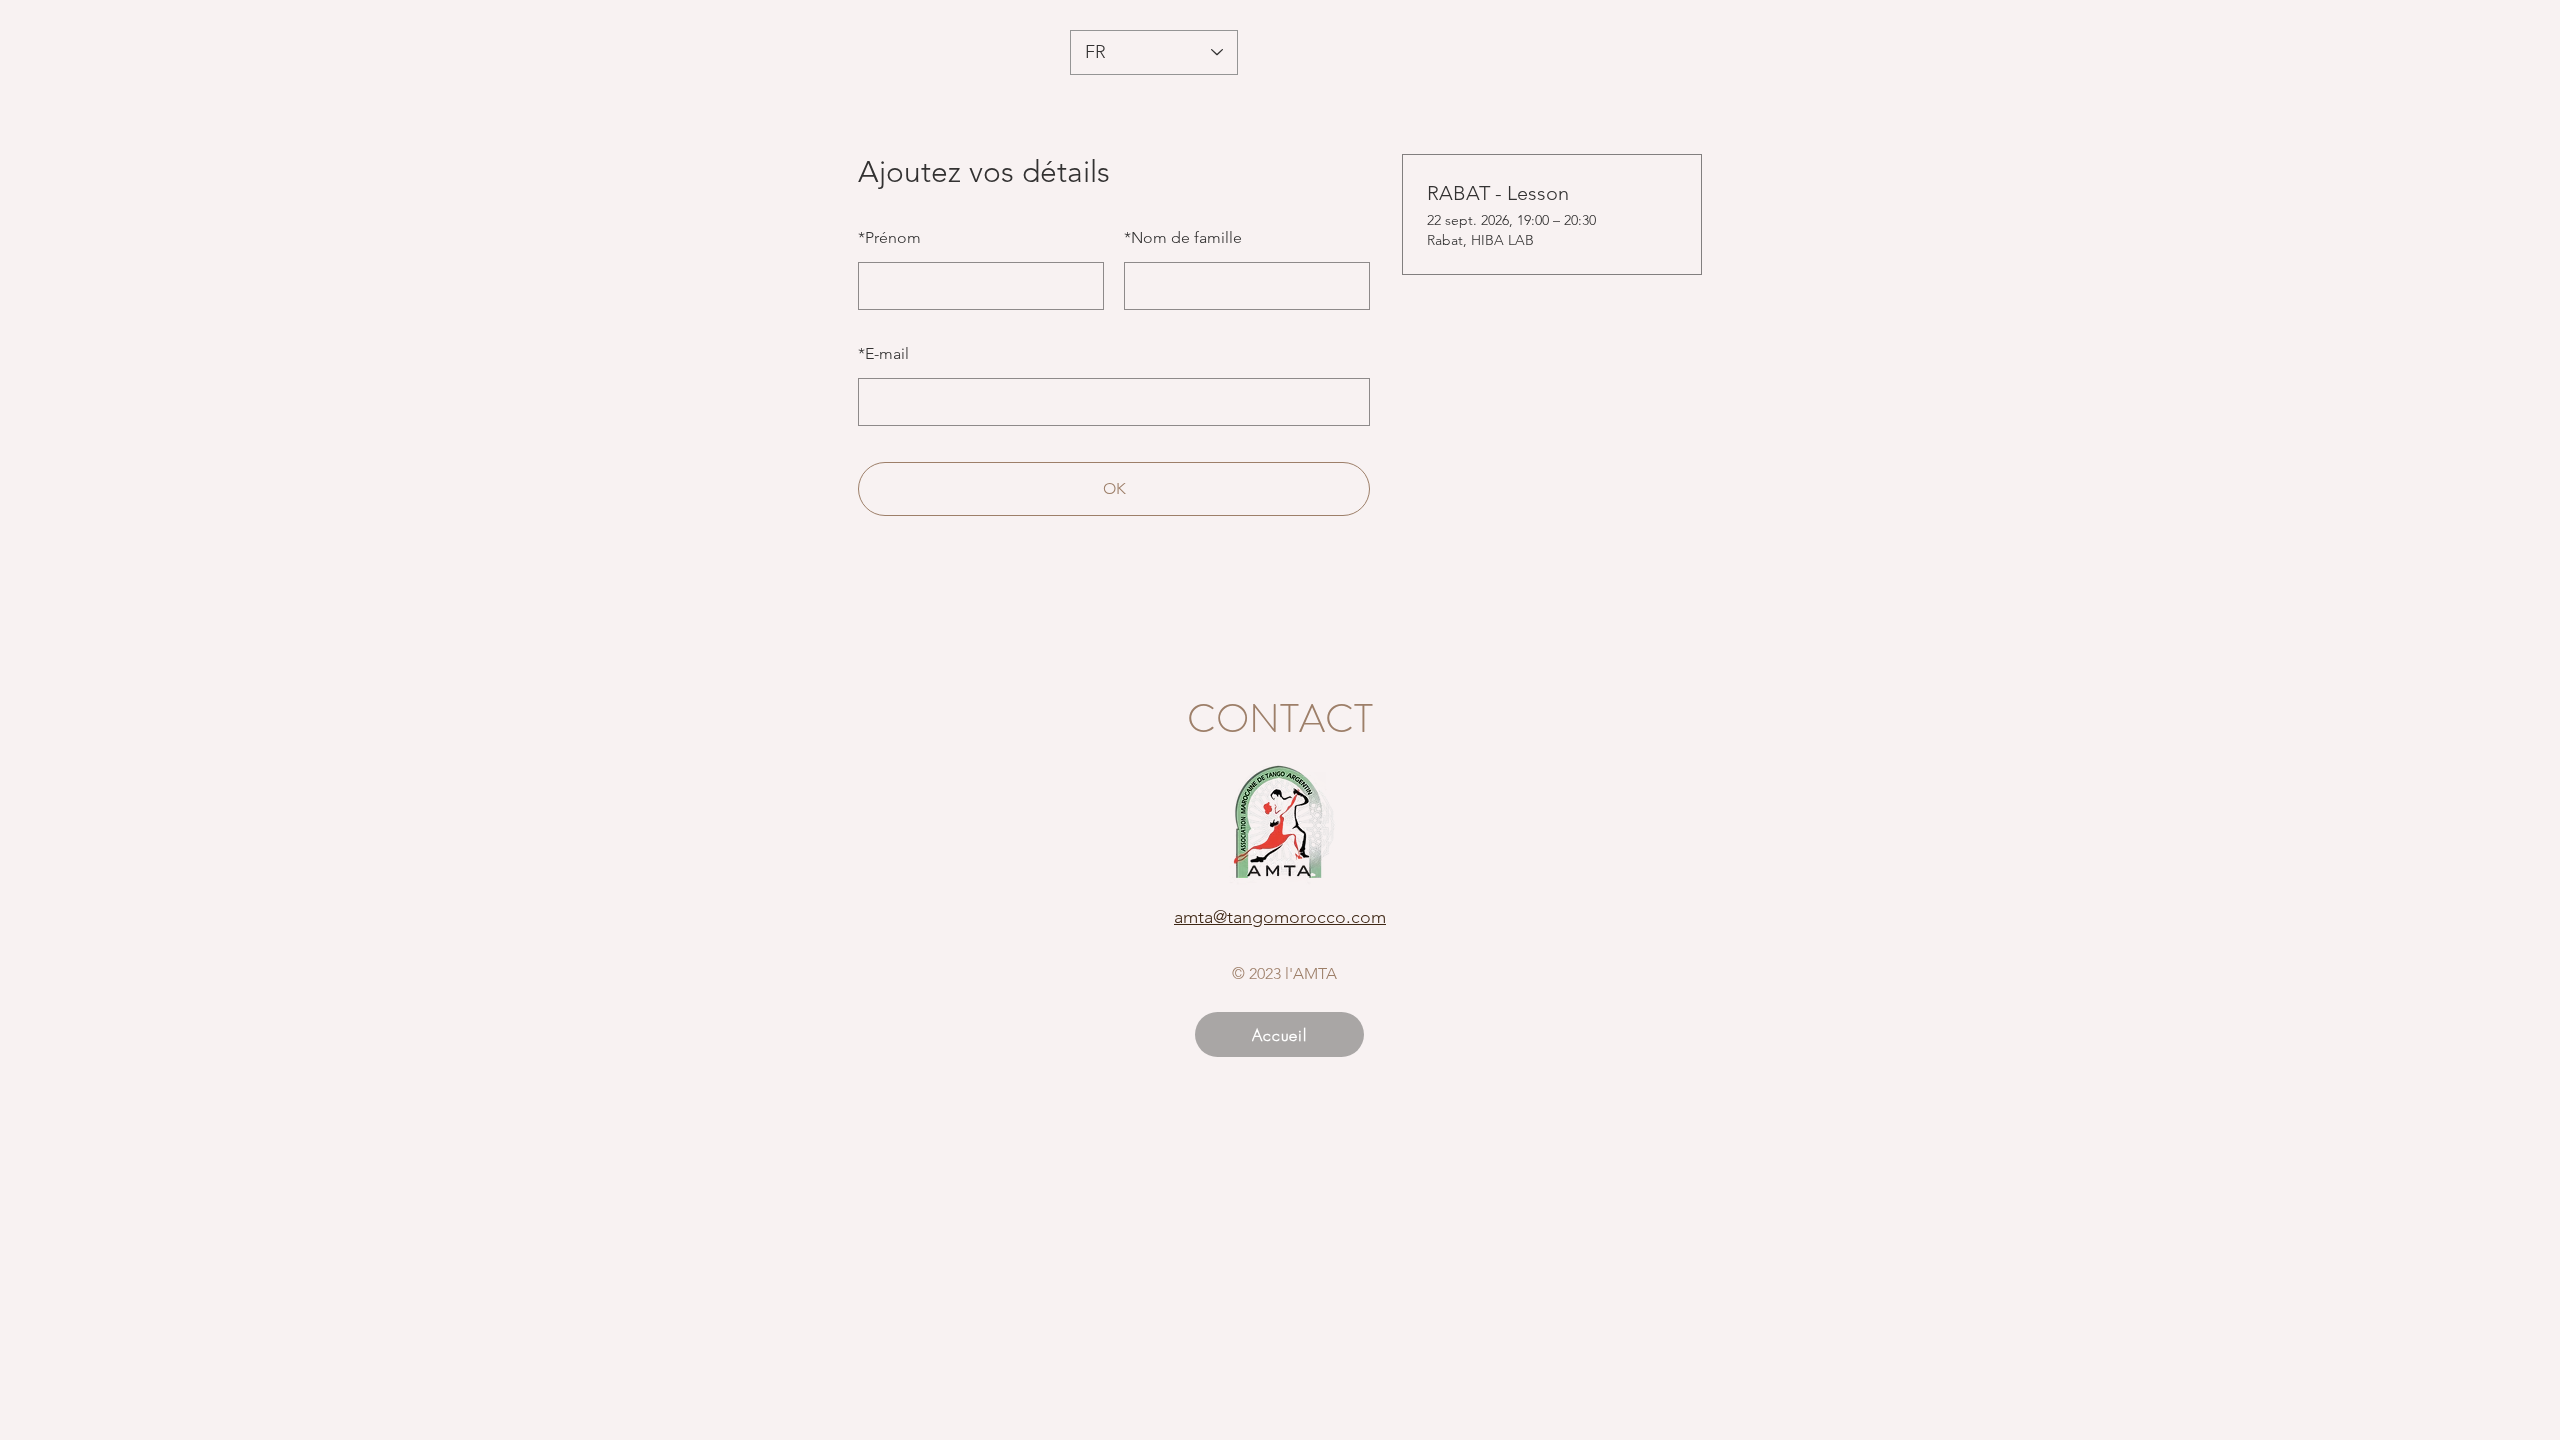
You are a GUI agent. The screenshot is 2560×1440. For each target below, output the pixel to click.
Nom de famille (1183, 237)
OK (1114, 488)
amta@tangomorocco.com (1280, 917)
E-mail (883, 353)
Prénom (889, 237)
